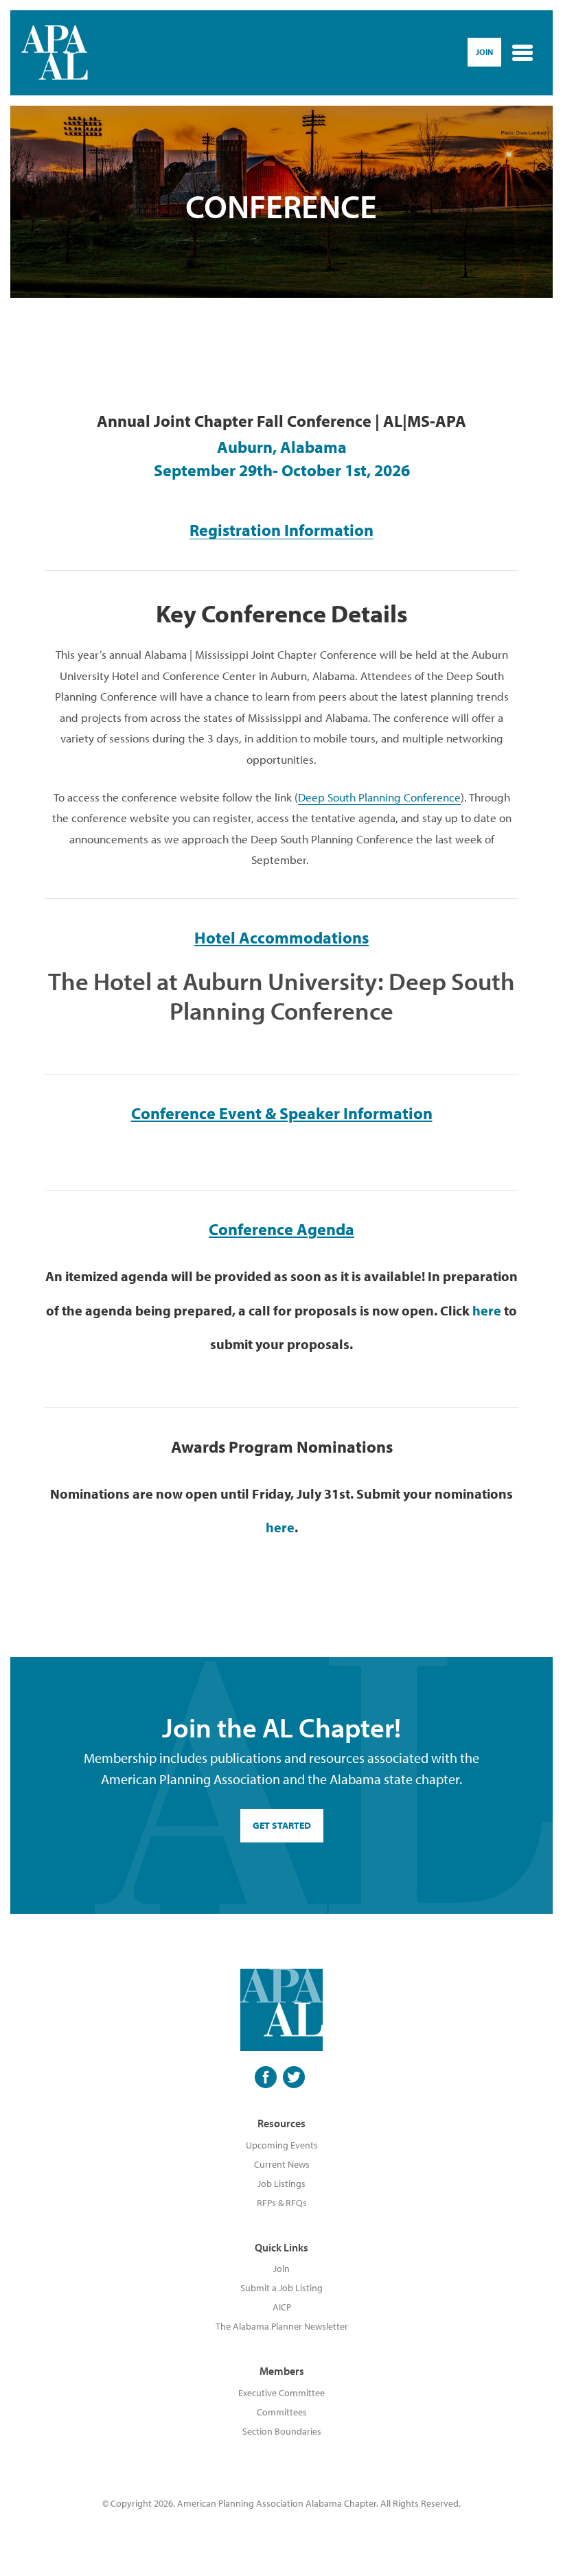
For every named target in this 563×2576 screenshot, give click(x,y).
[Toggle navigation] (522, 53)
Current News (282, 2164)
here (487, 1310)
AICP (282, 2307)
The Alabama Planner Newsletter (282, 2326)
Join (281, 2269)
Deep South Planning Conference (379, 797)
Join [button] (484, 52)
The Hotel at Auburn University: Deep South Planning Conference (281, 995)
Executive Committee (281, 2393)
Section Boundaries (282, 2431)
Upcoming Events (282, 2145)
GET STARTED (282, 1825)
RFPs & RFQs (282, 2203)
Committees (282, 2412)
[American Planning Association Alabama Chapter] (55, 53)
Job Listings (281, 2183)
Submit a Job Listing (281, 2288)
